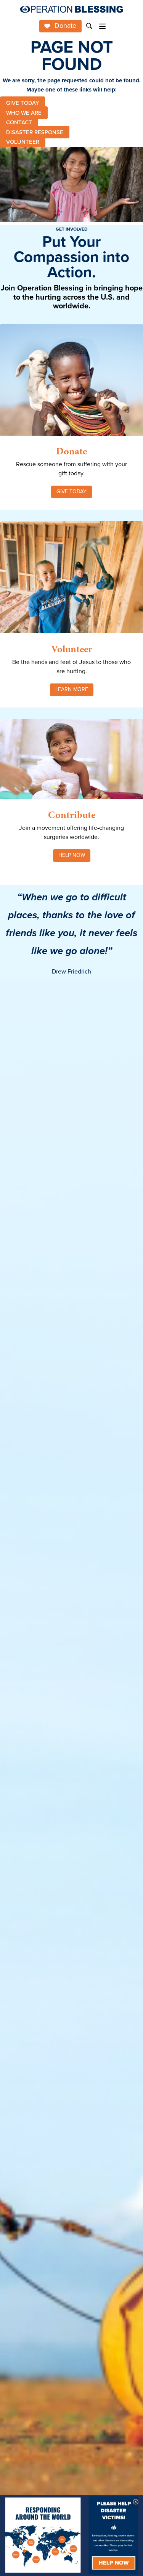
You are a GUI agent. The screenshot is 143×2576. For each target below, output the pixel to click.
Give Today (71, 492)
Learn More (72, 689)
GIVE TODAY (22, 103)
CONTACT (19, 122)
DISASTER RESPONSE (35, 132)
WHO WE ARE (24, 112)
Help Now (72, 855)
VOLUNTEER (23, 142)
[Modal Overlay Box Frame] (71, 2536)
